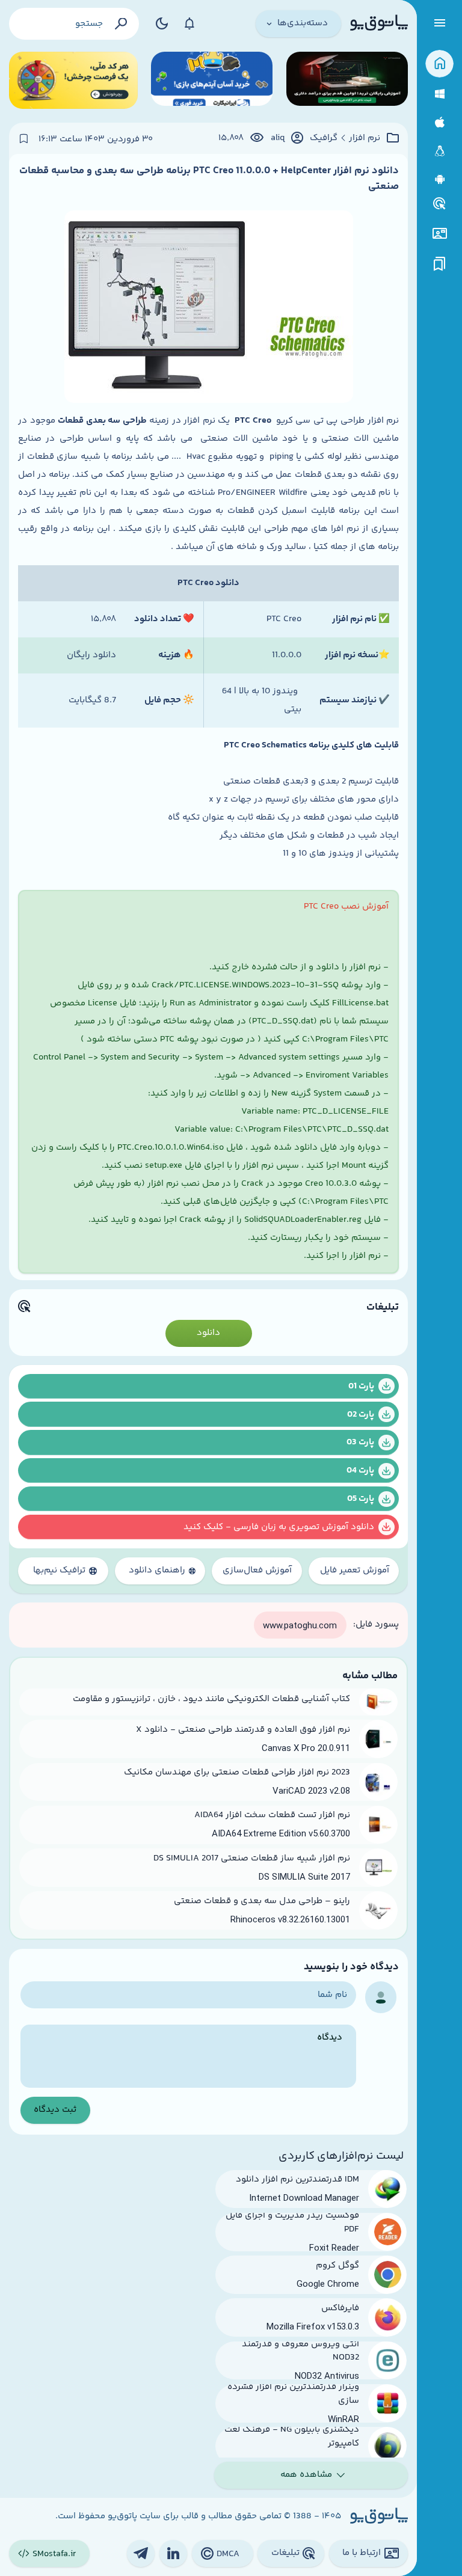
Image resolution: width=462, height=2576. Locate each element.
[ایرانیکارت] (212, 80)
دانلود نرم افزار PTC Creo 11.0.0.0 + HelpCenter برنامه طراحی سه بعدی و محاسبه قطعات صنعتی (209, 179)
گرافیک (324, 138)
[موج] (347, 80)
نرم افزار (365, 138)
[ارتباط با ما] (439, 234)
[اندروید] (439, 179)
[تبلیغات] (440, 204)
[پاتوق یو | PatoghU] (379, 23)
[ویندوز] (439, 94)
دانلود (208, 1333)
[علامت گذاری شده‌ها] (440, 264)
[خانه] (439, 64)
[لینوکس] (439, 151)
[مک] (439, 122)
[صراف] (73, 80)
